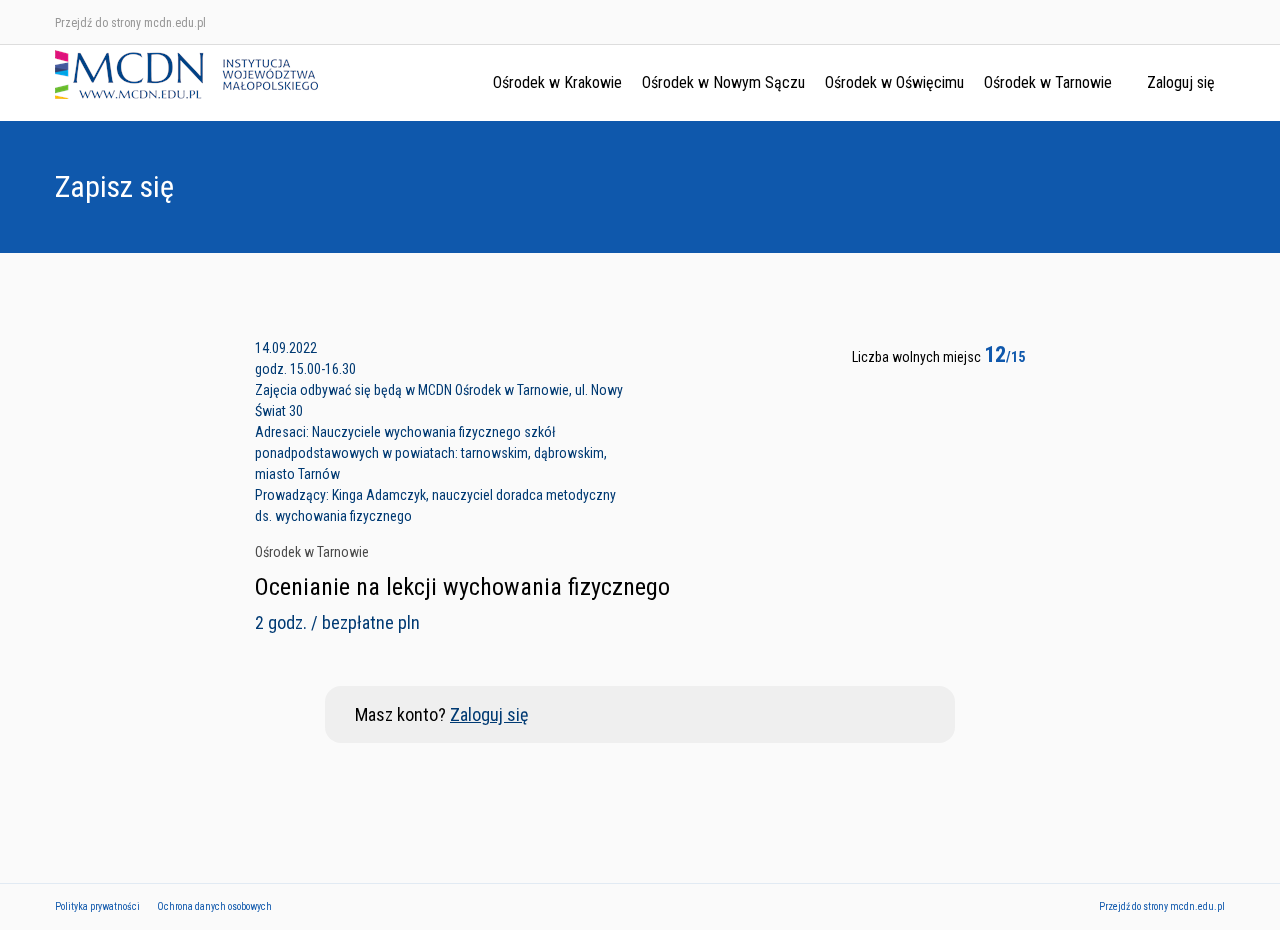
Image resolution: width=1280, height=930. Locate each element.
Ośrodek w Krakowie (557, 82)
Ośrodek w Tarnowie (1048, 82)
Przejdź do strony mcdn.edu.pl (130, 23)
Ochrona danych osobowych (214, 906)
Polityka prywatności (97, 906)
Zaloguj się (1181, 82)
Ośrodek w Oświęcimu (894, 82)
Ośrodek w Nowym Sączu (723, 82)
